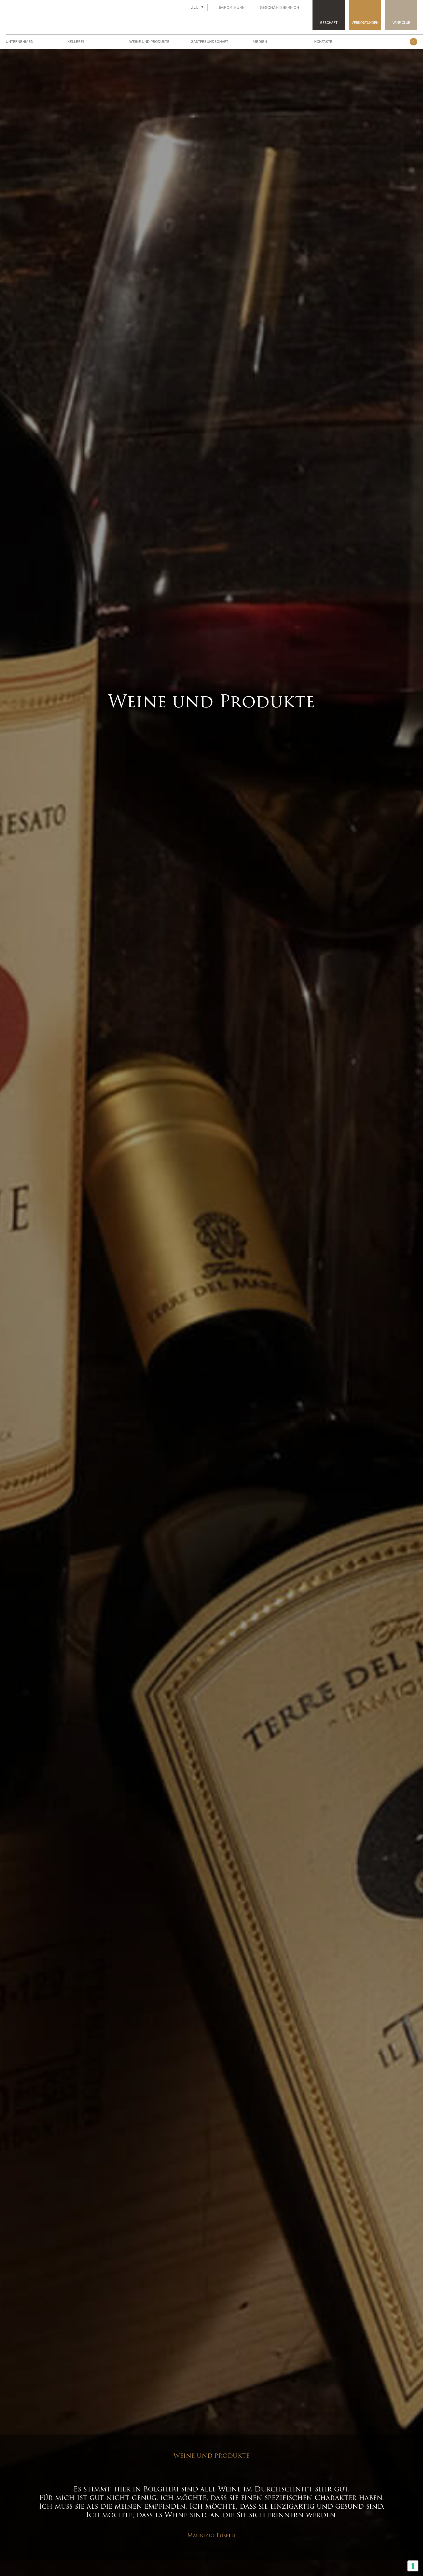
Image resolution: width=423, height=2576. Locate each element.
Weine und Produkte (149, 42)
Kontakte (323, 42)
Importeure (232, 8)
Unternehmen (20, 42)
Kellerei (76, 42)
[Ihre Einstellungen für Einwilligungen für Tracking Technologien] (413, 2566)
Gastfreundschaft (209, 42)
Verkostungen (365, 23)
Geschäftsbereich (280, 8)
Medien (260, 42)
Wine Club (401, 23)
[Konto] (391, 41)
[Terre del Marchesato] (90, 14)
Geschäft (329, 23)
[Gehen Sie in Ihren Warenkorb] (404, 41)
